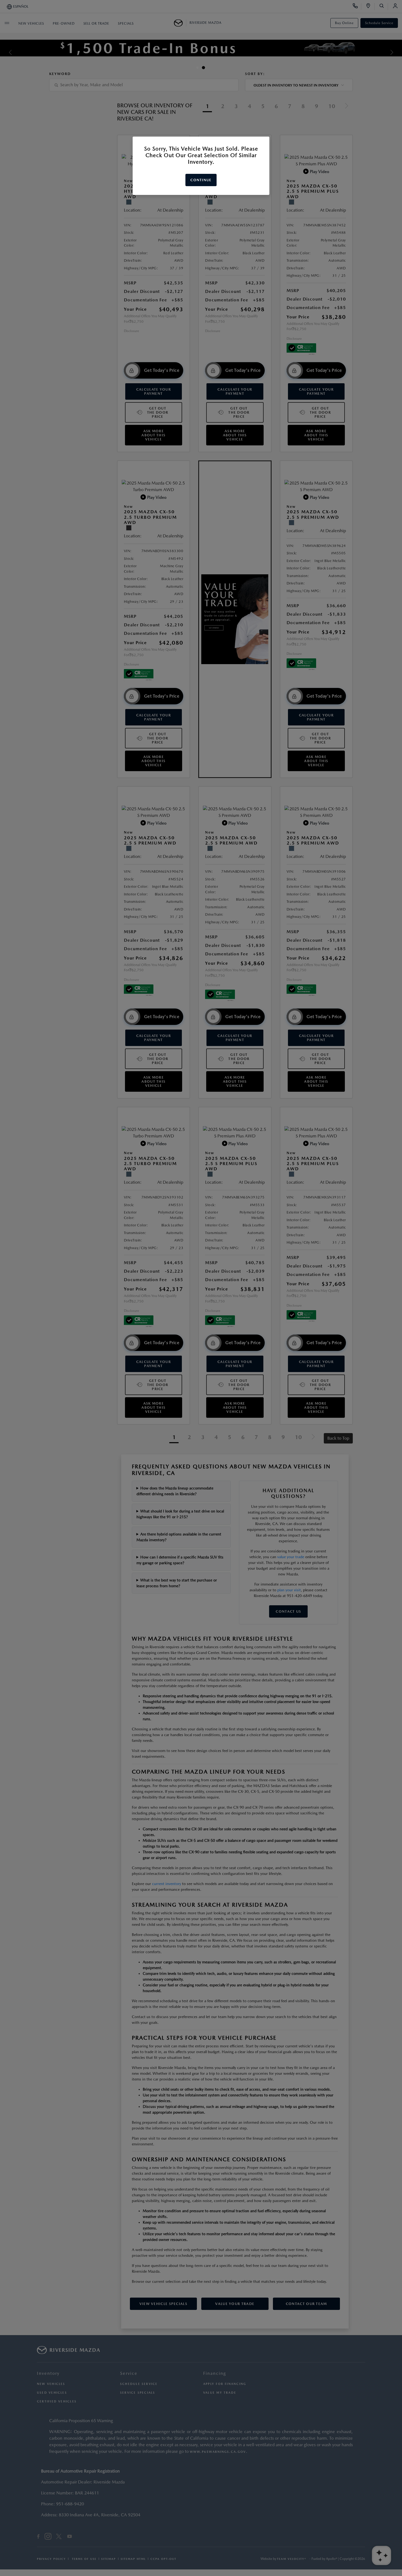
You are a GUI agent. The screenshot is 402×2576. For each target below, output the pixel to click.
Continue (201, 180)
